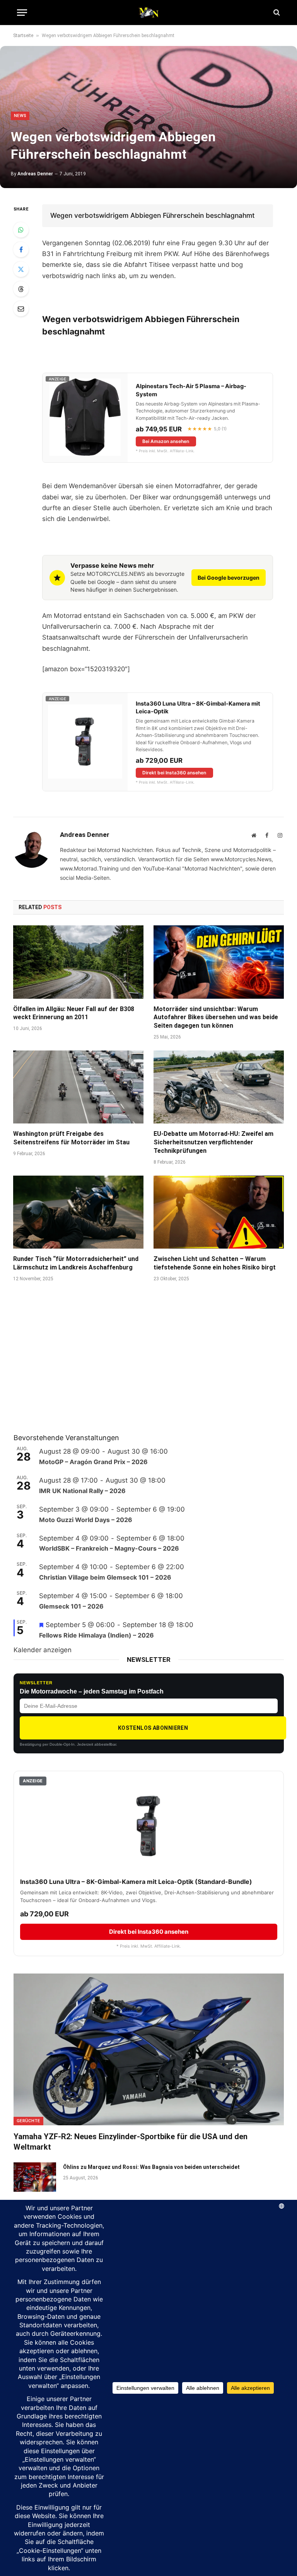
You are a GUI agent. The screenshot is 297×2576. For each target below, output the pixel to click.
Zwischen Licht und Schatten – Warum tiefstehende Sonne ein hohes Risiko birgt (215, 1263)
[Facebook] (21, 249)
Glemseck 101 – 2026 (71, 1606)
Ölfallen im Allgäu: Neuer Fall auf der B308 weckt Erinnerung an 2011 (74, 1013)
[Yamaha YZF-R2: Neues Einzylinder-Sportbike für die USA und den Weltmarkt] (149, 2049)
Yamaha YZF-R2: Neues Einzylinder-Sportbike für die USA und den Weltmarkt (131, 2142)
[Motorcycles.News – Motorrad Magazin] (148, 12)
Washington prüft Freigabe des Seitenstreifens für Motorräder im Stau (71, 1138)
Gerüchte (28, 2121)
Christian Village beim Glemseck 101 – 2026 (105, 1577)
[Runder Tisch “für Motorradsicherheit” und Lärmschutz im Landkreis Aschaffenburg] (78, 1212)
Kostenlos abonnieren (153, 1728)
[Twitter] (21, 269)
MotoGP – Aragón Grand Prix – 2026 (93, 1462)
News (20, 116)
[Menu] (22, 13)
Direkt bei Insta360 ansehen (174, 773)
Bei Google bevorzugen (229, 578)
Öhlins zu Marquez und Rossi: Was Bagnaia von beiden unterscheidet (151, 2167)
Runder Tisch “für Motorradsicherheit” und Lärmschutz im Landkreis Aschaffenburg (76, 1263)
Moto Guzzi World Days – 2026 (86, 1520)
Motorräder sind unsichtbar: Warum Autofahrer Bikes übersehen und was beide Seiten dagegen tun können (216, 1017)
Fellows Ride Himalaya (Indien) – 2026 (96, 1635)
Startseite (23, 36)
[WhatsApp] (21, 230)
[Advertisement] (72, 1368)
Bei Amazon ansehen (166, 441)
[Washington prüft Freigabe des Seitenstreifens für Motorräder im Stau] (78, 1087)
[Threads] (21, 289)
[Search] (276, 13)
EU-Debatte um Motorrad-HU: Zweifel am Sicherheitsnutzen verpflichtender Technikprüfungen (213, 1142)
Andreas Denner (35, 174)
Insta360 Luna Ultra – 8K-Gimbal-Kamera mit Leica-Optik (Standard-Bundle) (136, 1882)
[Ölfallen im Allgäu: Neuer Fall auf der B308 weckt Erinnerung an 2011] (78, 962)
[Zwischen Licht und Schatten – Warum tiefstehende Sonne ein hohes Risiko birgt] (219, 1212)
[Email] (21, 309)
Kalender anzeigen (43, 1650)
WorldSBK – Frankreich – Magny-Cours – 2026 (109, 1548)
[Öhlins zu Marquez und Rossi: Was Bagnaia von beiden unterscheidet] (35, 2177)
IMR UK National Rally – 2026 (82, 1491)
